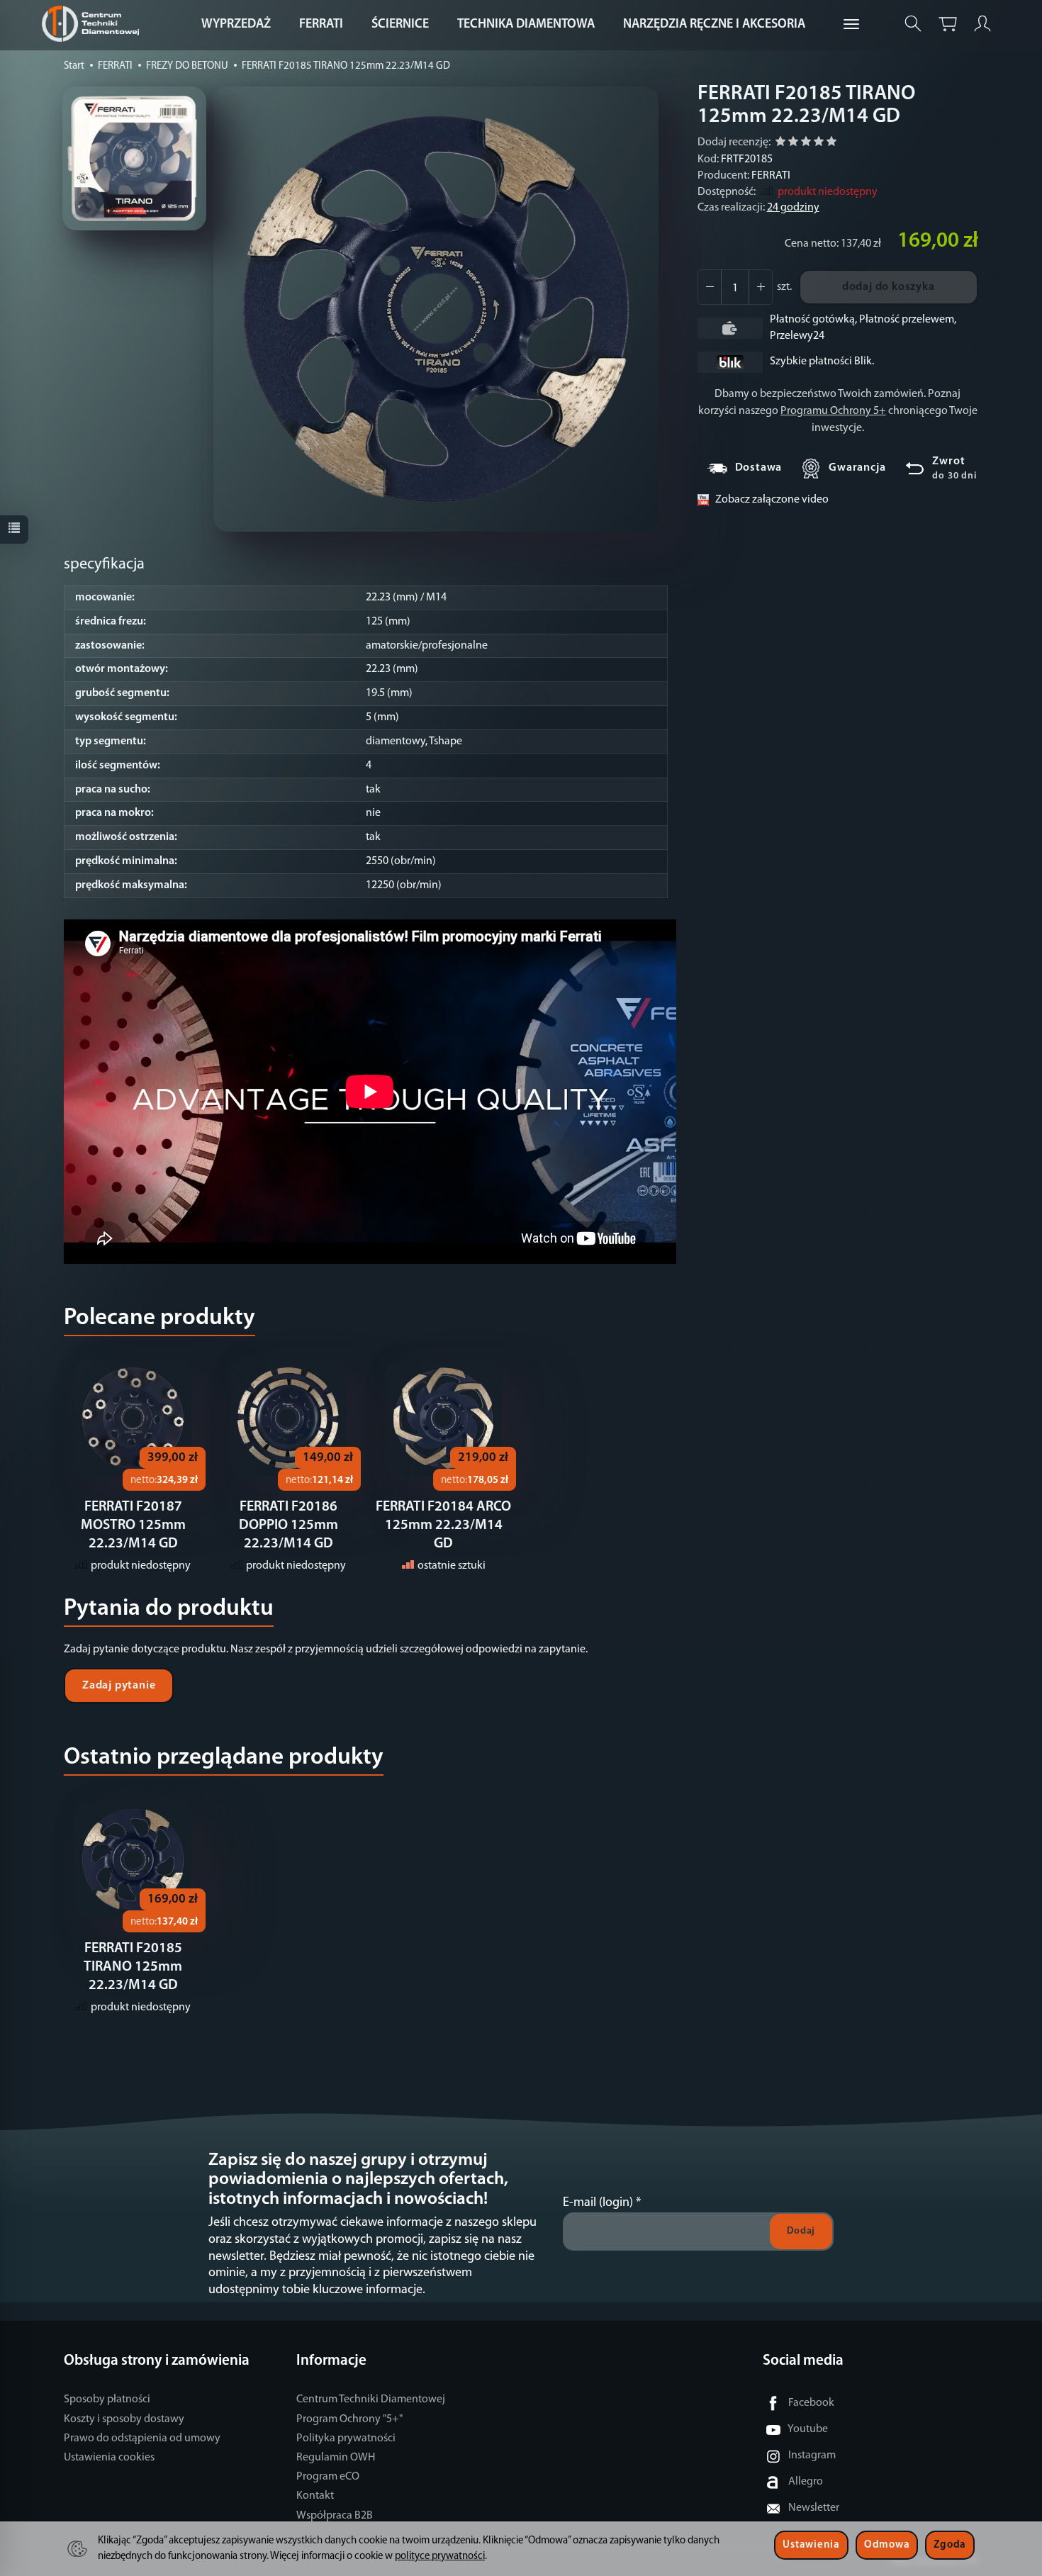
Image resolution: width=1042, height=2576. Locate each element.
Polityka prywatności (346, 2438)
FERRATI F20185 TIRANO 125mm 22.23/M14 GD (133, 1967)
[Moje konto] (982, 24)
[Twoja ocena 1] (780, 144)
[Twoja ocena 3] (806, 144)
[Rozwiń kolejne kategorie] (851, 25)
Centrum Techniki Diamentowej (371, 2399)
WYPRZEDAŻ (236, 25)
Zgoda (950, 2545)
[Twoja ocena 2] (793, 144)
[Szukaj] (913, 24)
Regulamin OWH (336, 2458)
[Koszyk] (948, 24)
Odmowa (887, 2545)
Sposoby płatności (107, 2399)
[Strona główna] (94, 24)
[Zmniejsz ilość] (761, 287)
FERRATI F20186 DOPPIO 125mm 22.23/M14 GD (288, 1525)
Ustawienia (811, 2545)
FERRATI (321, 25)
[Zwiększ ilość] (710, 287)
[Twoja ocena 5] (831, 144)
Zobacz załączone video (772, 500)
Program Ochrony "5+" (349, 2419)
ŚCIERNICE (400, 25)
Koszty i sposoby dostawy (124, 2419)
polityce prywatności (440, 2557)
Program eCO (328, 2477)
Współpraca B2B (335, 2516)
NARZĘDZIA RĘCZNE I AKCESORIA (714, 25)
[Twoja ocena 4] (819, 144)
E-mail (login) (598, 2203)
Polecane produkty (159, 1318)
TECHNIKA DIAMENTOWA (526, 25)
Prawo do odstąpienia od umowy (142, 2438)
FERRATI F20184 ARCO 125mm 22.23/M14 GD (443, 1525)
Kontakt (315, 2496)
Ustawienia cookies (109, 2458)
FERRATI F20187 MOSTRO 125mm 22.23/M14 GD (133, 1525)
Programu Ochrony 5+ (833, 411)
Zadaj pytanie (119, 1686)
